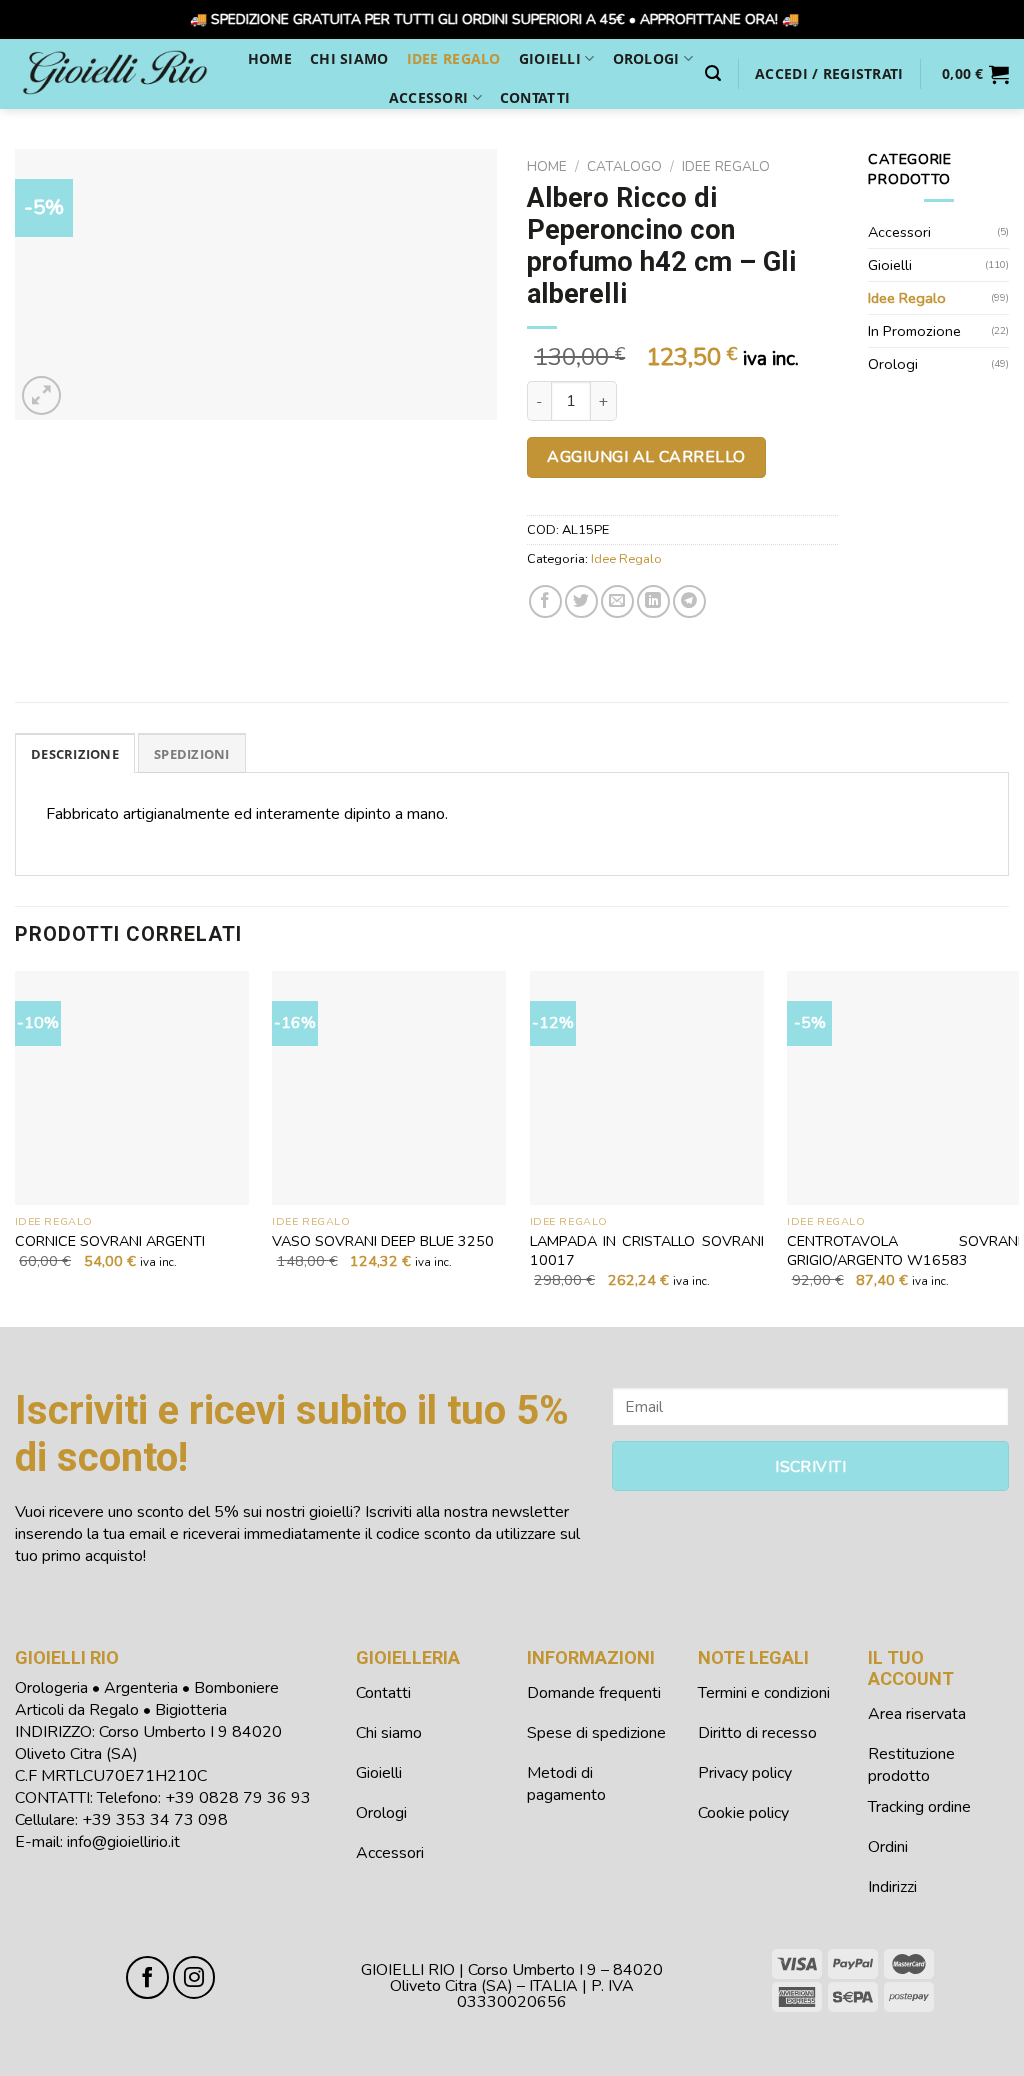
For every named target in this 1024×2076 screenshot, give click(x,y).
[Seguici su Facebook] (147, 1977)
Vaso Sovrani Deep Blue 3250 (383, 1241)
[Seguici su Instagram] (194, 1977)
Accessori (429, 97)
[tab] (75, 753)
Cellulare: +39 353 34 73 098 (121, 1820)
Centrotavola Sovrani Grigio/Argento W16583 (904, 1250)
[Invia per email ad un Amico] (617, 601)
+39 (238, 1798)
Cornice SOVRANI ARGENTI (110, 1241)
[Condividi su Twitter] (581, 601)
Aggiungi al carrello (646, 457)
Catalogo (624, 166)
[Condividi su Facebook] (545, 601)
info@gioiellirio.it (123, 1842)
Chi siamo (349, 58)
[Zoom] (41, 395)
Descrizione (75, 754)
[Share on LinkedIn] (653, 601)
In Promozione (914, 331)
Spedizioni (192, 754)
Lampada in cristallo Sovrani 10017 (647, 1250)
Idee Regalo (454, 58)
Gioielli (550, 58)
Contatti (535, 97)
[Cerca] (713, 73)
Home (270, 58)
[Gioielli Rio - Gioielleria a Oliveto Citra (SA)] (115, 73)
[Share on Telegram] (689, 601)
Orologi (646, 58)
